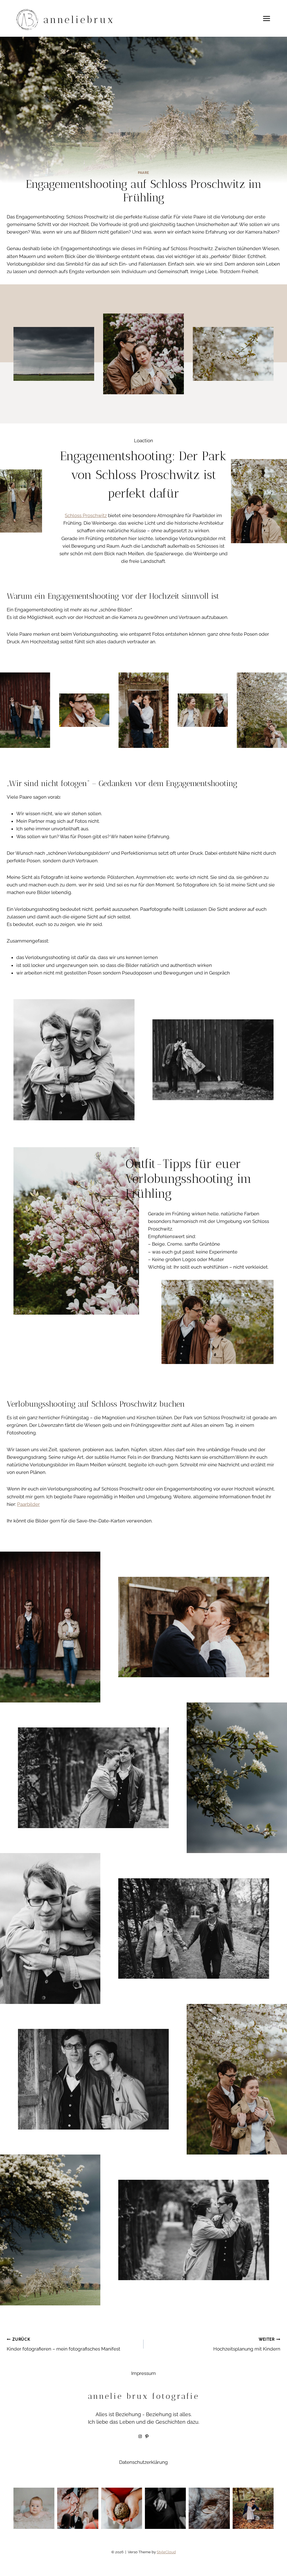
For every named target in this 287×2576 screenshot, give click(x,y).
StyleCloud (166, 2552)
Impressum (143, 2373)
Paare (143, 173)
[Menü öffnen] (266, 18)
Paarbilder (28, 1504)
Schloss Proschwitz (86, 515)
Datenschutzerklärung (143, 2462)
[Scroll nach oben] (282, 2325)
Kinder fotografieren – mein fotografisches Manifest (63, 2345)
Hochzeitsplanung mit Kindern (247, 2345)
